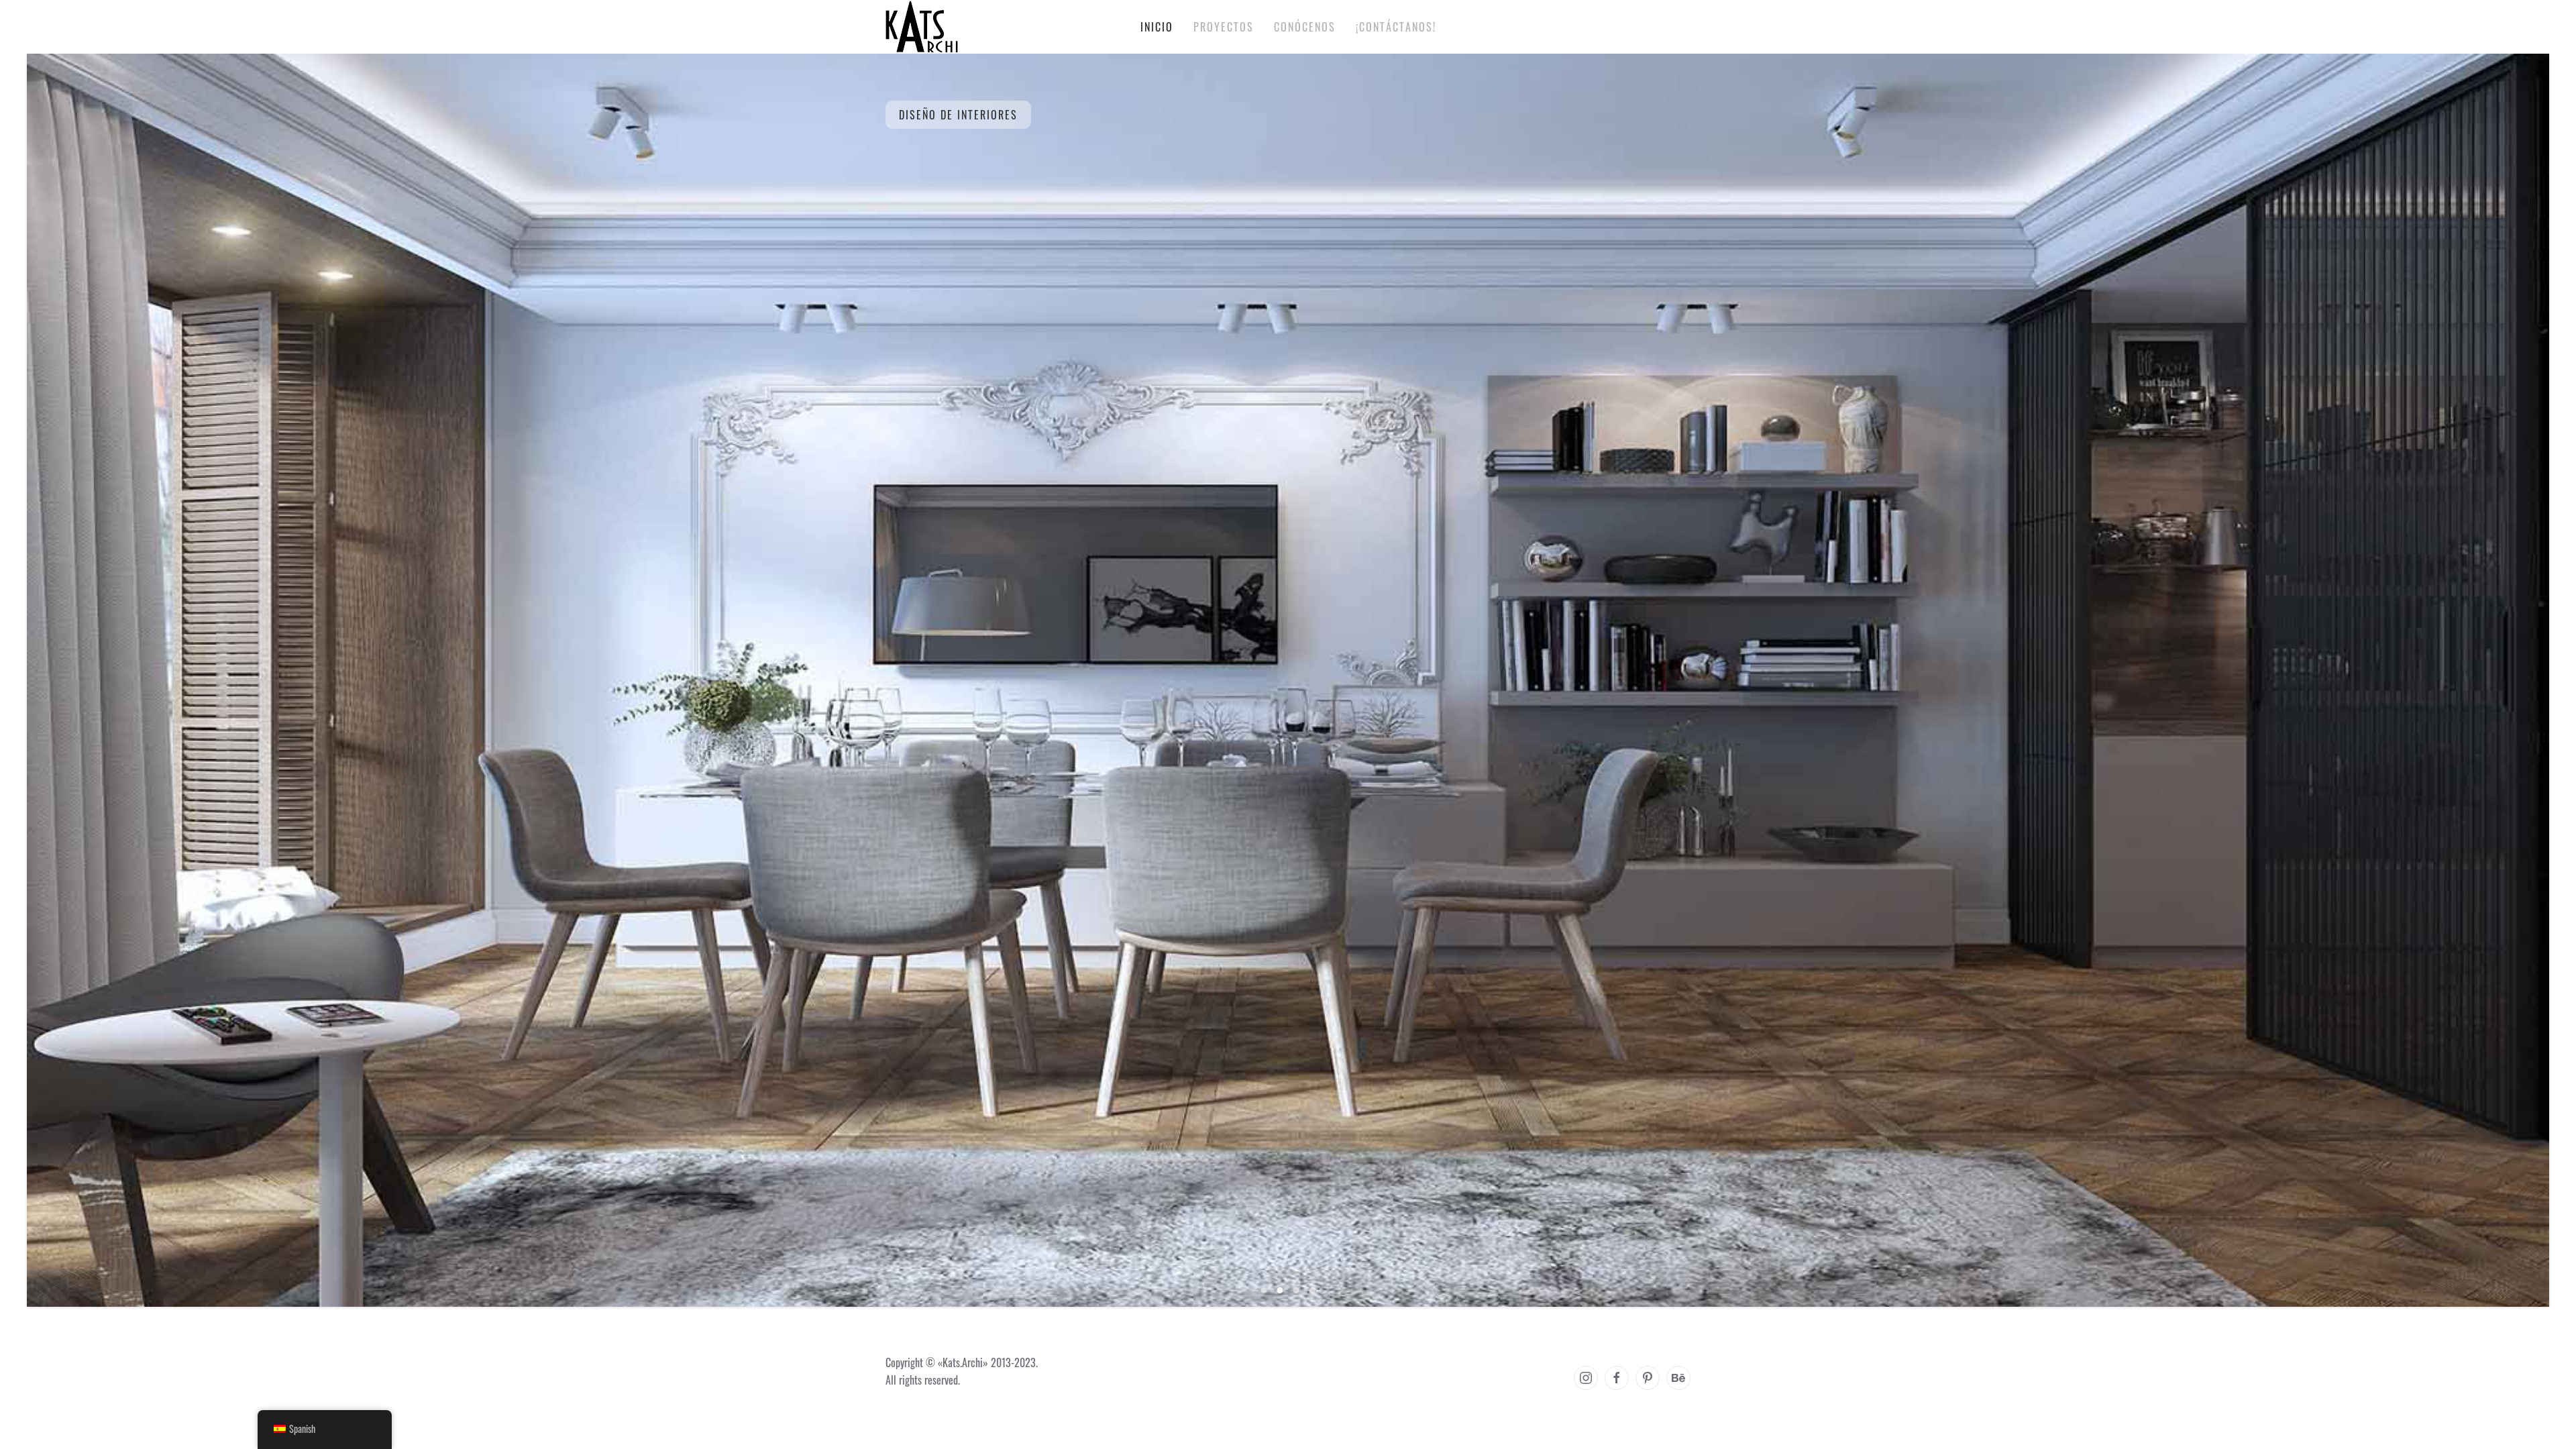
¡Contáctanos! (1396, 27)
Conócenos (1305, 27)
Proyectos (1224, 27)
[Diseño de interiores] (1264, 1290)
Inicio (1157, 27)
